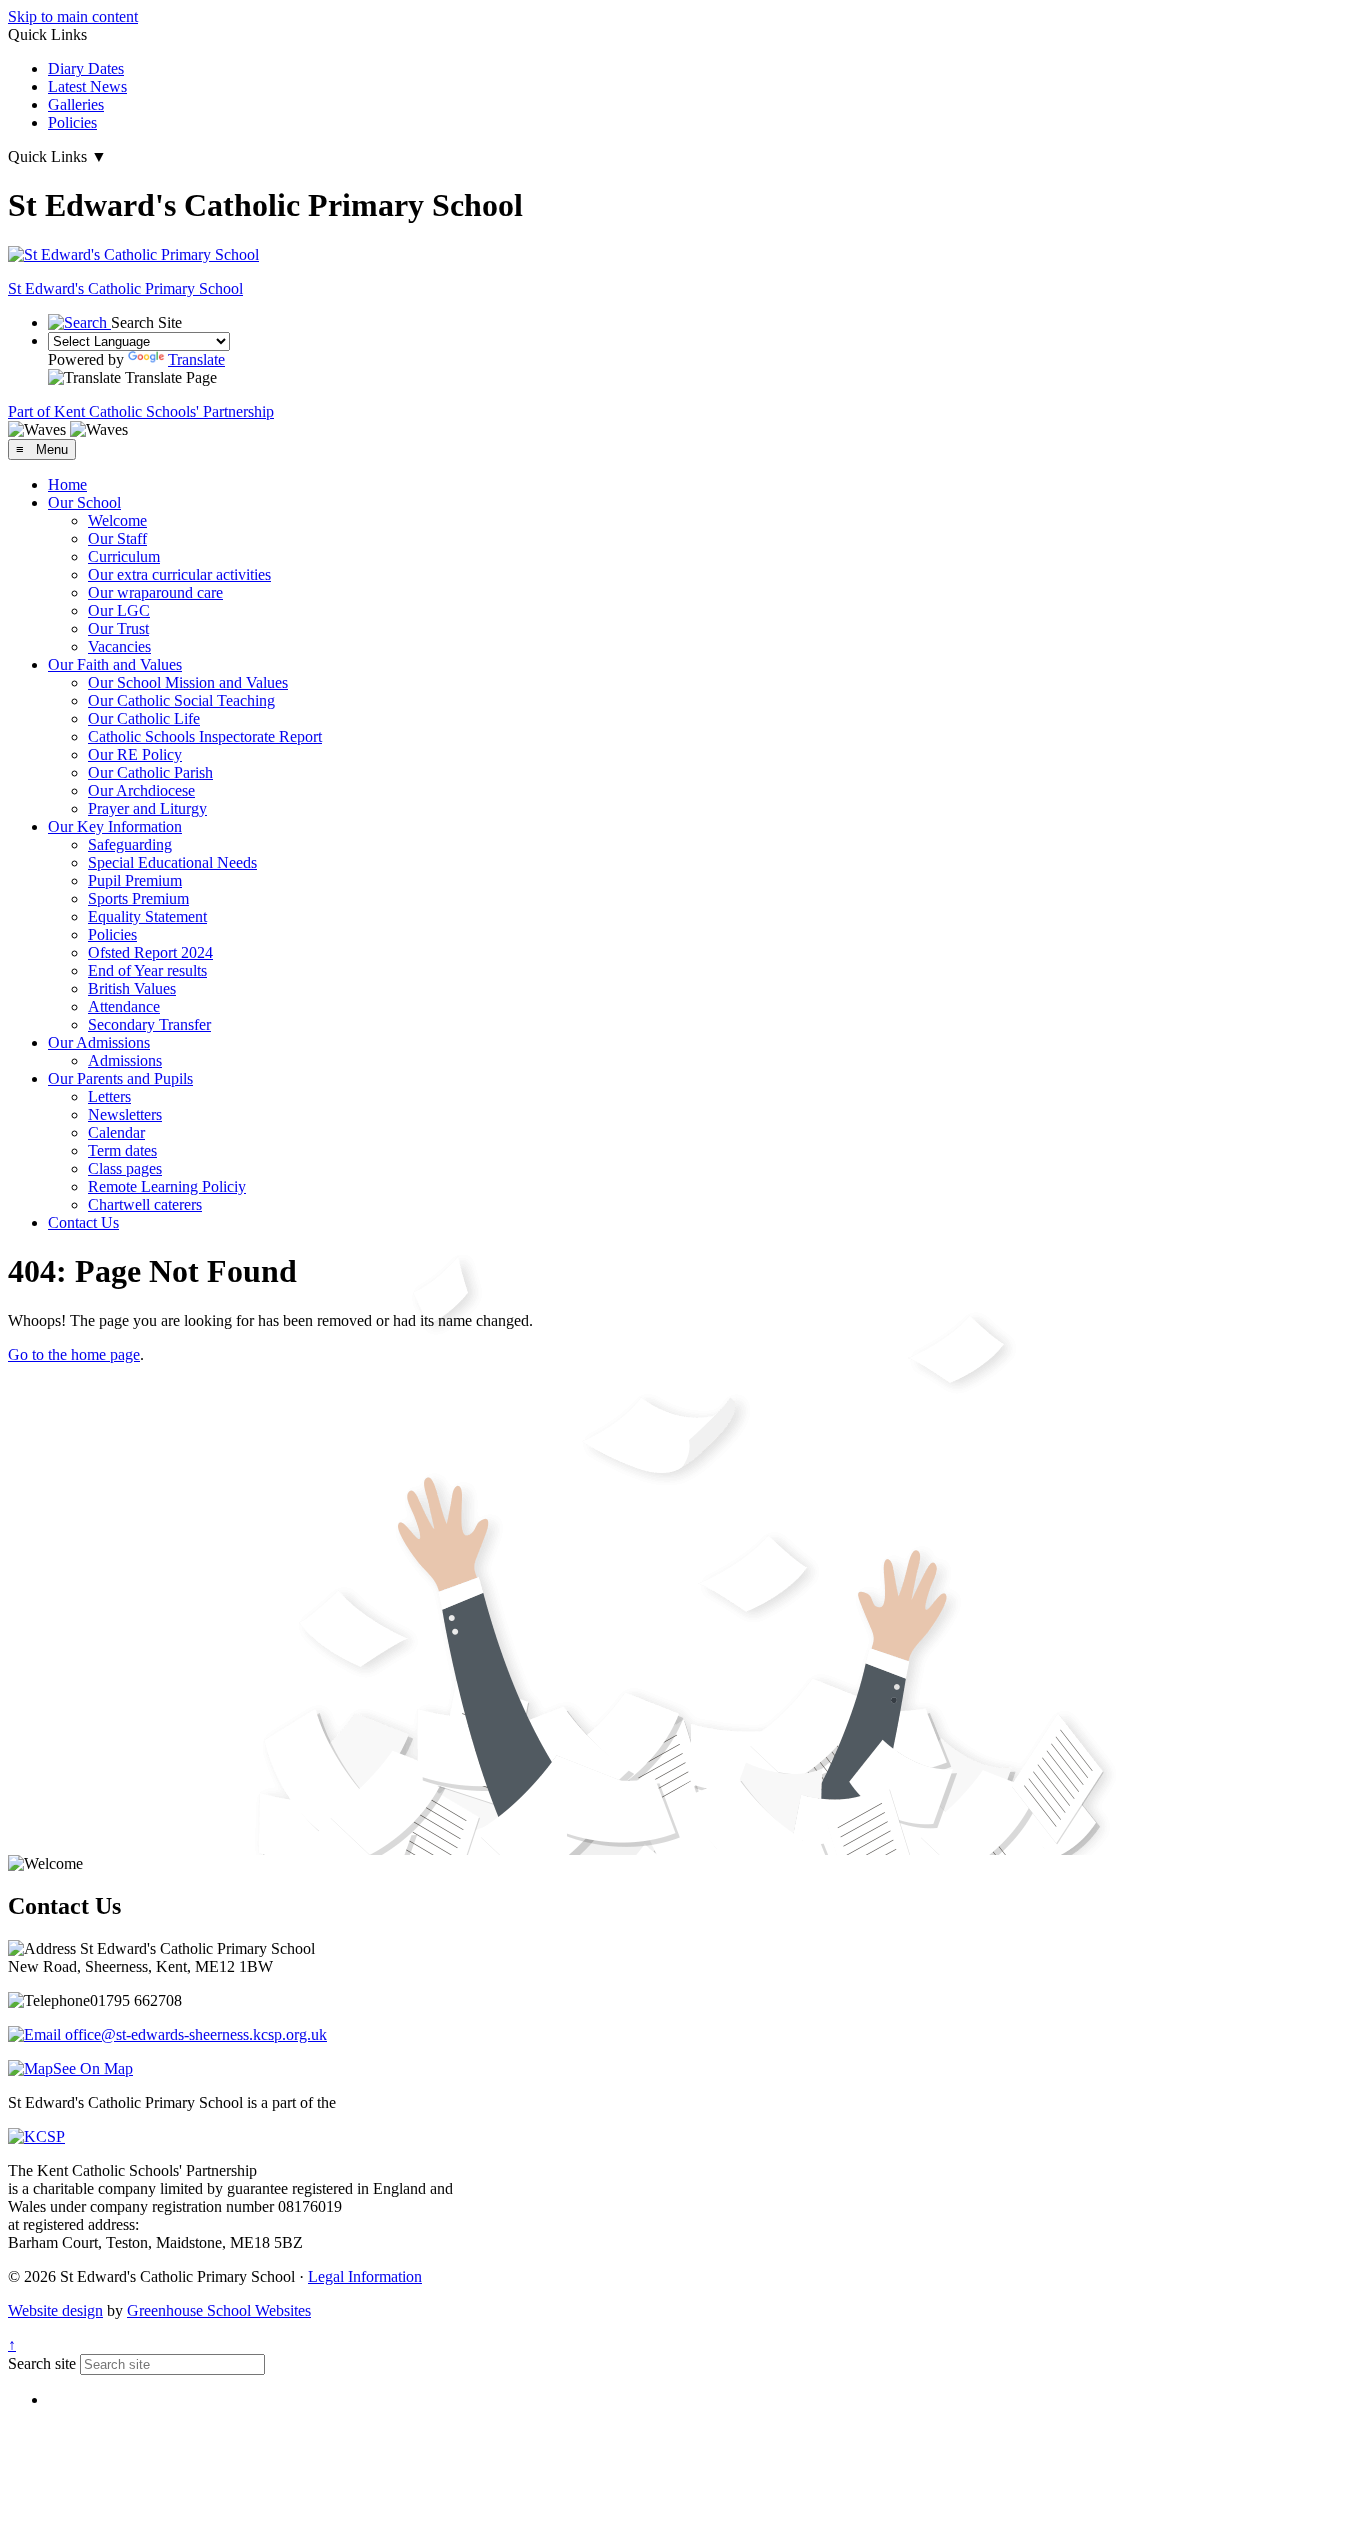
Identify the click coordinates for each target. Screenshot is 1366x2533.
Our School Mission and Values (188, 682)
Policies (72, 122)
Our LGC (119, 610)
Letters (109, 1096)
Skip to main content (73, 16)
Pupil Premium (135, 880)
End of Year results (147, 970)
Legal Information (365, 2276)
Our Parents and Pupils (120, 1078)
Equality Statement (147, 916)
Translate (196, 359)
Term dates (122, 1150)
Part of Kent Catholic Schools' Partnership (141, 411)
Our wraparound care (155, 592)
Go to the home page (74, 1354)
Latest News (87, 86)
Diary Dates (86, 68)
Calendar (116, 1132)
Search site (42, 2363)
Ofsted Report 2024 (150, 952)
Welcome (117, 520)
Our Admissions (99, 1042)
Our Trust (118, 628)
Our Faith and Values (115, 664)
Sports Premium (138, 898)
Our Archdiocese (141, 790)
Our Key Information (115, 826)
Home (67, 484)
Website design (55, 2310)
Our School (84, 502)
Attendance (124, 1006)
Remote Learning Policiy (167, 1186)
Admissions (125, 1060)
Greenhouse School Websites (219, 2310)
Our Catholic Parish (150, 772)
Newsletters (125, 1114)
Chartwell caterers (145, 1204)
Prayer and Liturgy (147, 808)
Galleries (76, 104)
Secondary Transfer (149, 1024)
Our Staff (117, 538)
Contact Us (83, 1222)
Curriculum (124, 556)
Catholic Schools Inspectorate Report (205, 736)
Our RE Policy (135, 754)
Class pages (125, 1168)
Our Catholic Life (144, 718)
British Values (132, 988)
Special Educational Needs (172, 862)
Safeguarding (130, 844)
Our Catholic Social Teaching (181, 700)
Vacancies (119, 646)
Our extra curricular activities (179, 574)
